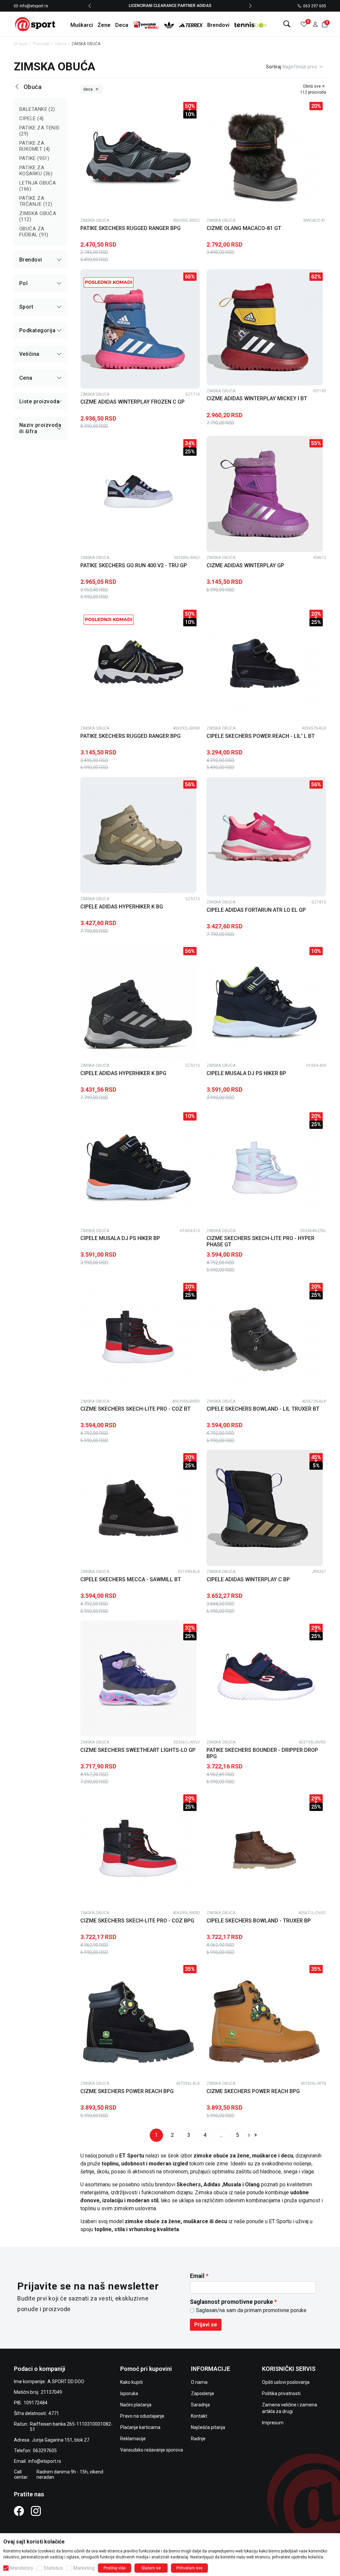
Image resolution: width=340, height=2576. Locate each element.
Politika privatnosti (281, 2393)
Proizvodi (41, 44)
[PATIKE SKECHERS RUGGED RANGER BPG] (138, 157)
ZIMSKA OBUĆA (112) (38, 216)
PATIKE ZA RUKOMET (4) (35, 146)
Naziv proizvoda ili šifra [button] (40, 428)
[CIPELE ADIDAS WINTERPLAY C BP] (265, 1508)
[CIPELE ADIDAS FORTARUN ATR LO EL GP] (266, 837)
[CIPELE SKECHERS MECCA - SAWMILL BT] (138, 1508)
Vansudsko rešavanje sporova (152, 2450)
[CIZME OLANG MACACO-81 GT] (265, 157)
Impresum (273, 2423)
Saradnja (200, 2405)
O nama (199, 2382)
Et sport (21, 44)
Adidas (213, 2185)
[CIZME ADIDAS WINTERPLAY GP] (265, 494)
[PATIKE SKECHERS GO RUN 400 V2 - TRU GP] (138, 494)
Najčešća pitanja (208, 2427)
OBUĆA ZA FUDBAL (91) (34, 232)
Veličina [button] (29, 354)
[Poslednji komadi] (109, 282)
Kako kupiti (131, 2382)
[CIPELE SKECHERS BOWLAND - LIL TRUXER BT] (265, 1338)
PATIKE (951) (34, 158)
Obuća (61, 44)
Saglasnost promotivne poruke (231, 2302)
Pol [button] (23, 283)
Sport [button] (26, 307)
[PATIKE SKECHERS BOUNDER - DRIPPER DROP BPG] (265, 1678)
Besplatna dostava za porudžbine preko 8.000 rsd (170, 6)
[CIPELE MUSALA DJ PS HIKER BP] (265, 1002)
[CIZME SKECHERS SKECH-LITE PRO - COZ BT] (138, 1338)
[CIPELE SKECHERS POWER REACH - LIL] (265, 664)
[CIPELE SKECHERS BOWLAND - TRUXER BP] (265, 1849)
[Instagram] (36, 2511)
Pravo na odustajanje (142, 2416)
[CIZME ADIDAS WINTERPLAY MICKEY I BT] (265, 327)
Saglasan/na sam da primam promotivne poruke (251, 2310)
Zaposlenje (203, 2393)
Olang (252, 2185)
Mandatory (22, 2568)
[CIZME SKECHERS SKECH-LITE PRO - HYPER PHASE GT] (265, 1167)
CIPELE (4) (32, 118)
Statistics (53, 2568)
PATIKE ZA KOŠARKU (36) (36, 171)
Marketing (84, 2568)
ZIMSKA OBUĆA (95, 220)
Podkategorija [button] (37, 330)
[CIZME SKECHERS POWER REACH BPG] (138, 2020)
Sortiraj (274, 67)
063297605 (45, 2451)
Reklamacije (133, 2439)
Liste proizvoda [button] (39, 401)
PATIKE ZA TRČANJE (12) (36, 201)
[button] (315, 24)
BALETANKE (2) (37, 109)
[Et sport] (36, 24)
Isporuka (129, 2393)
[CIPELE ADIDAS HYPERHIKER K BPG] (138, 1002)
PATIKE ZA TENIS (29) (40, 131)
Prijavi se (206, 2325)
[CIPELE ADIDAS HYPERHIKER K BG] (138, 835)
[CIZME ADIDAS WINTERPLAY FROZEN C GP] (140, 329)
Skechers (189, 2185)
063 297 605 (315, 6)
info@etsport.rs (34, 6)
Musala (233, 2185)
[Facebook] (19, 2511)
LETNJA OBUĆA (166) (38, 186)
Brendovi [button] (31, 260)
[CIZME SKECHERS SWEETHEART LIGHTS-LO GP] (138, 1678)
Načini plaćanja (136, 2405)
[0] (304, 24)
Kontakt (199, 2416)
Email (197, 2276)
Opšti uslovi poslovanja (286, 2382)
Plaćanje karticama (140, 2427)
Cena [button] (26, 378)
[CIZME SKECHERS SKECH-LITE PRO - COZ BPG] (138, 1849)
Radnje (198, 2439)
